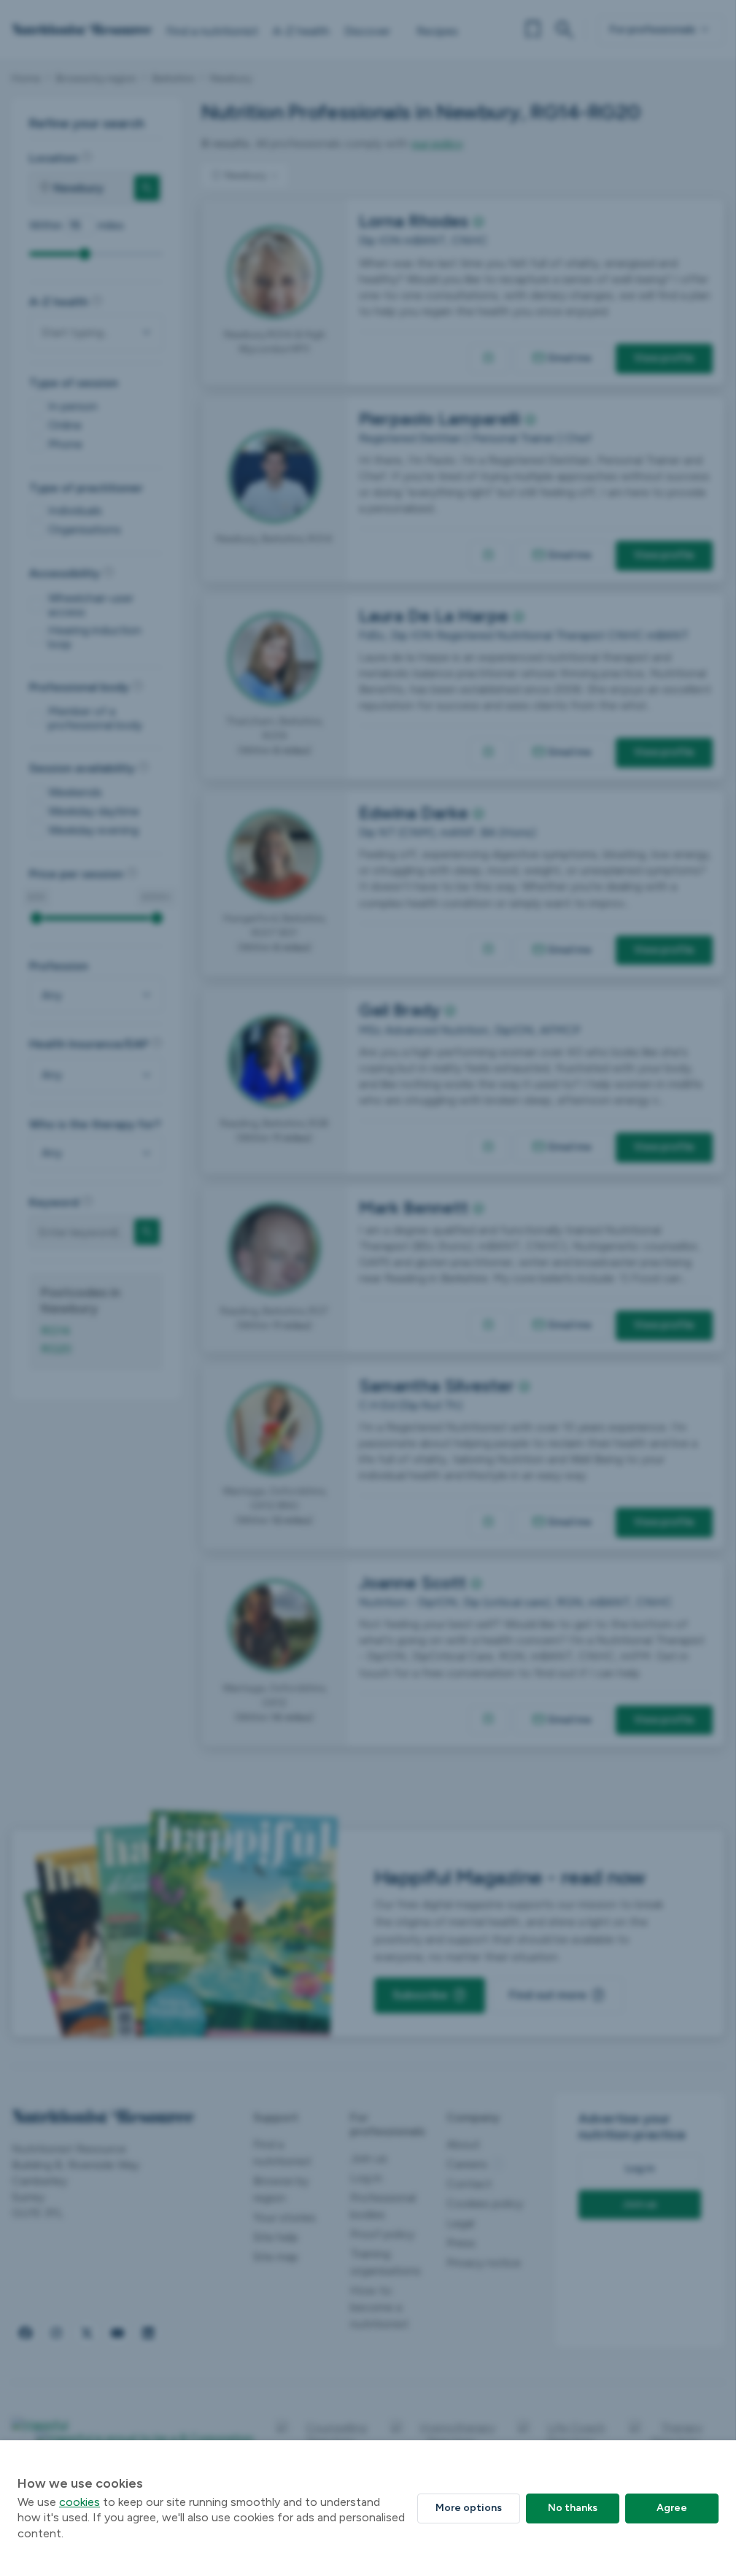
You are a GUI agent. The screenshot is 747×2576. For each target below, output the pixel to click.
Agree (672, 2508)
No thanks (573, 2508)
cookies (80, 2502)
